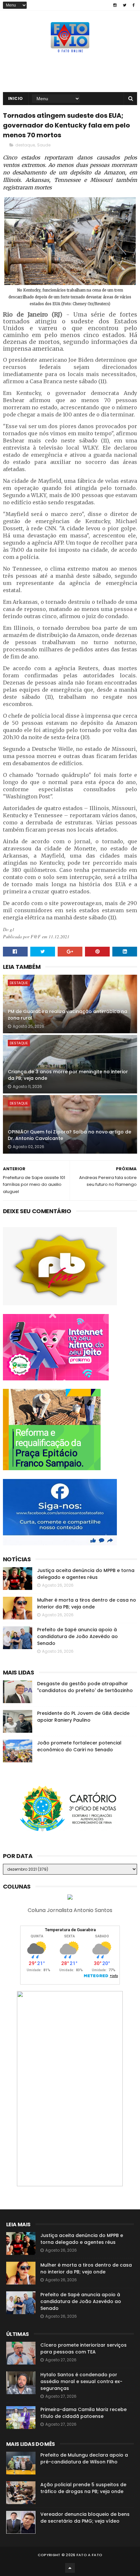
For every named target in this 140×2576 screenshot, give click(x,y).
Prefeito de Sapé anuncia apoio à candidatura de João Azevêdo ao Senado (77, 1636)
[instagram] (115, 5)
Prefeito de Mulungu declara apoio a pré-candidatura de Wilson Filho (84, 2458)
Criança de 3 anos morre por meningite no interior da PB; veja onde (68, 1075)
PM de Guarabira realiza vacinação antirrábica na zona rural (68, 1015)
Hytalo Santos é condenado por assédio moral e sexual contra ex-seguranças (81, 2381)
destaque (25, 145)
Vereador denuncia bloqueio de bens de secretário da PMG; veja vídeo (85, 2518)
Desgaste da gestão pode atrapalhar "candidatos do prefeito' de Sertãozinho (85, 1687)
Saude (44, 145)
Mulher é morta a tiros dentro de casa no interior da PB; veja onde (87, 1603)
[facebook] (134, 5)
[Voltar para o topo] (70, 2568)
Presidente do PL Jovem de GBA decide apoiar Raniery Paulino (83, 1717)
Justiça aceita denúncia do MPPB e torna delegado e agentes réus (86, 1574)
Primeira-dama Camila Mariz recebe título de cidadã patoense (84, 2413)
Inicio (16, 98)
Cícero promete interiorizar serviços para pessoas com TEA (84, 2348)
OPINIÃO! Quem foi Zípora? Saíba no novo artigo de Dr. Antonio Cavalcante (70, 1135)
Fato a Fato (89, 2555)
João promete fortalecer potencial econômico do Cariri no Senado (79, 1746)
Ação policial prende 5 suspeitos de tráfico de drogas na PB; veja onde (83, 2488)
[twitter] (125, 5)
